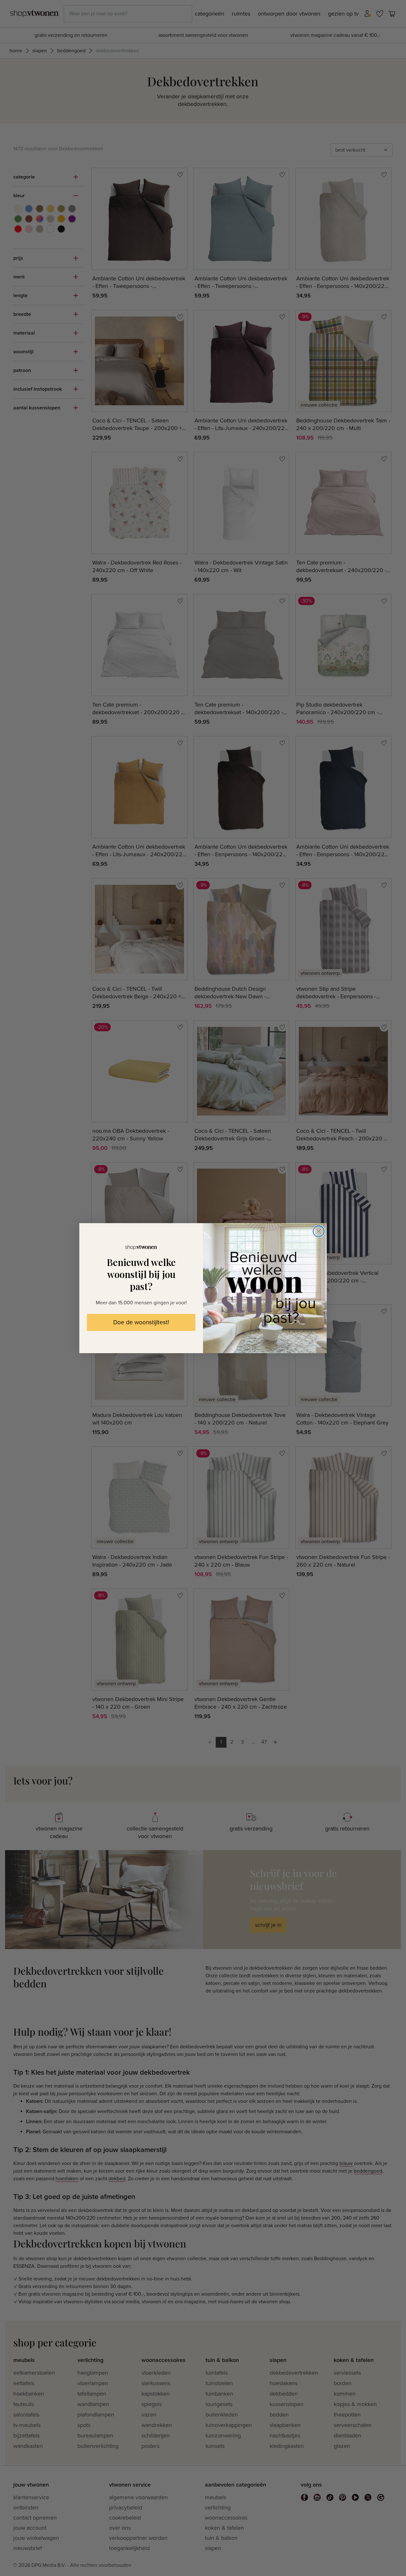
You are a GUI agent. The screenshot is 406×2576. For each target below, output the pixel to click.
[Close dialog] (319, 1231)
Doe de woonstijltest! (141, 1323)
